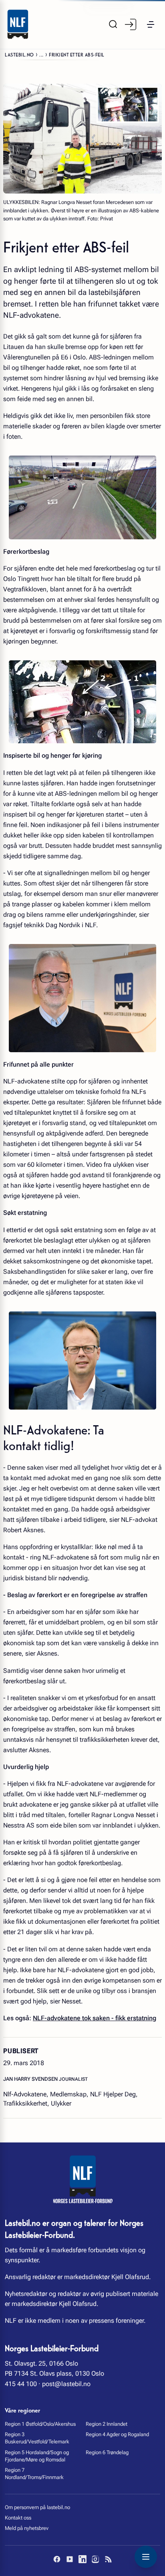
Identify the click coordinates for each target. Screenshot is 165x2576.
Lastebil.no (19, 54)
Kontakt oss (18, 2518)
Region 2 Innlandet (107, 2424)
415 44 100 (21, 2384)
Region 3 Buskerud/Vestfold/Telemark (37, 2438)
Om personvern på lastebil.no (37, 2507)
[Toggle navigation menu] (146, 2557)
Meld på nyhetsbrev (27, 2528)
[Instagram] (95, 2559)
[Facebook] (57, 2559)
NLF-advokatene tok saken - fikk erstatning (95, 2018)
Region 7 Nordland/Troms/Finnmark (34, 2474)
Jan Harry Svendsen (31, 2079)
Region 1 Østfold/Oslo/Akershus (40, 2424)
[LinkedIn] (82, 2559)
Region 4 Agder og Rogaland (117, 2434)
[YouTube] (70, 2559)
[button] (151, 24)
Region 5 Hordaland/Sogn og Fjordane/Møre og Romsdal (37, 2456)
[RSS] (108, 2559)
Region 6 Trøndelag (107, 2452)
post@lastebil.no (66, 2384)
